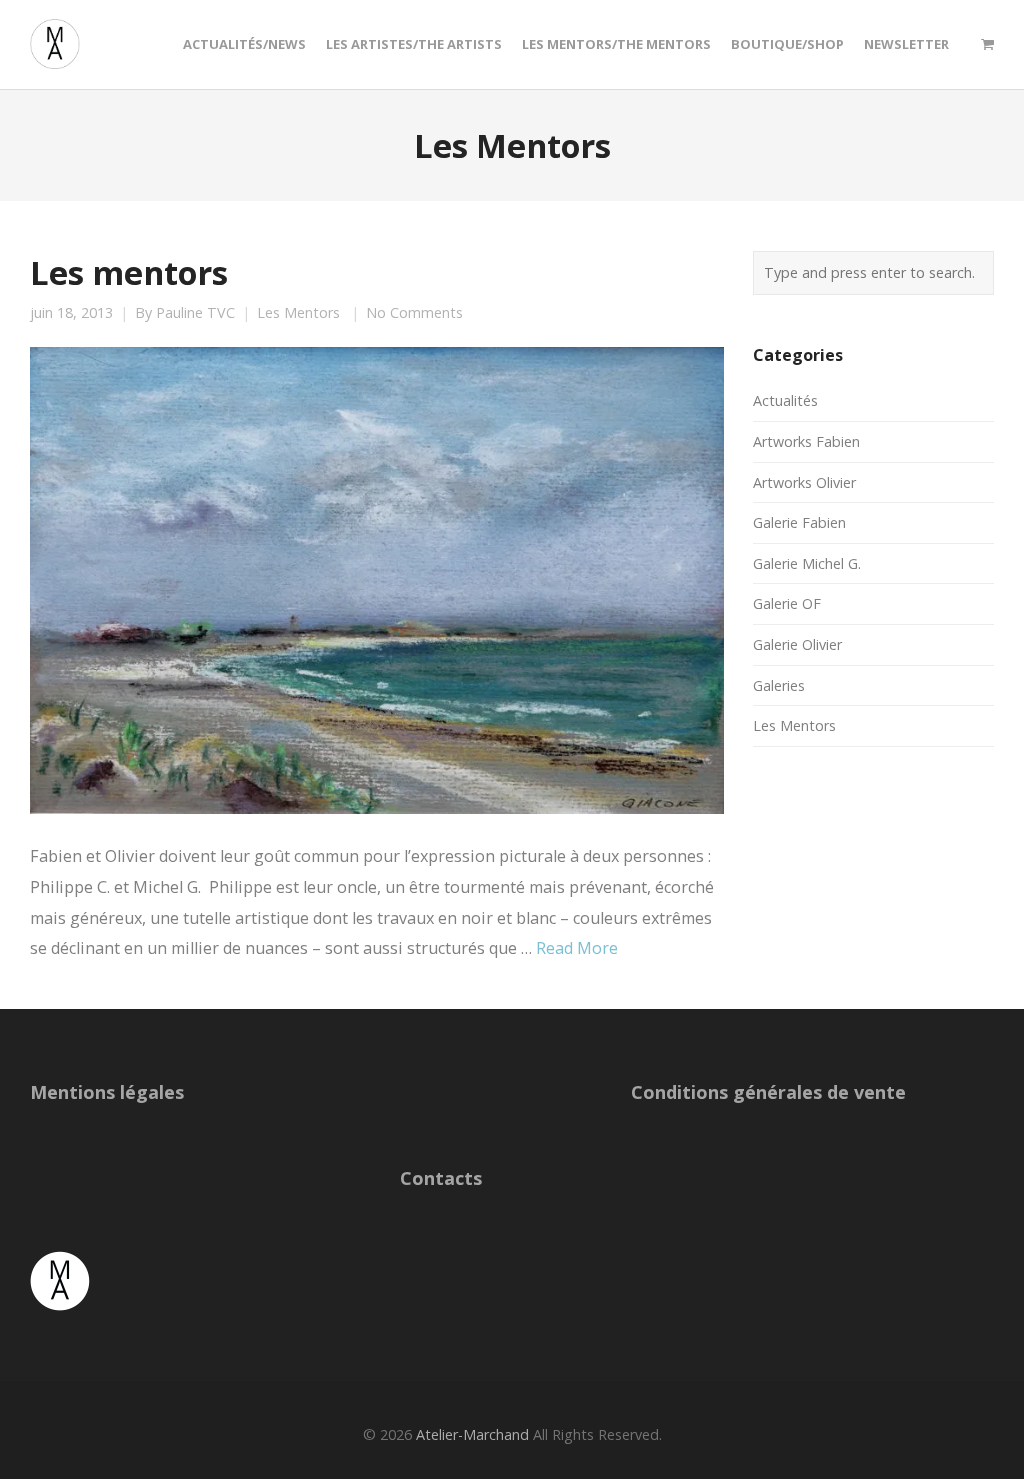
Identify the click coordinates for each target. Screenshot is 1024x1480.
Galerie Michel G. (807, 563)
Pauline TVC (195, 313)
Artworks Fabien (806, 441)
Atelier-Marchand (472, 1434)
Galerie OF (787, 603)
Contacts (441, 1178)
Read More (577, 948)
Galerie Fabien (799, 522)
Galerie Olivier (797, 644)
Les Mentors (298, 313)
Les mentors (129, 272)
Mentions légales (107, 1092)
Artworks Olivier (804, 482)
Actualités (785, 400)
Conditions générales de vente (768, 1092)
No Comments (414, 313)
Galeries (779, 685)
